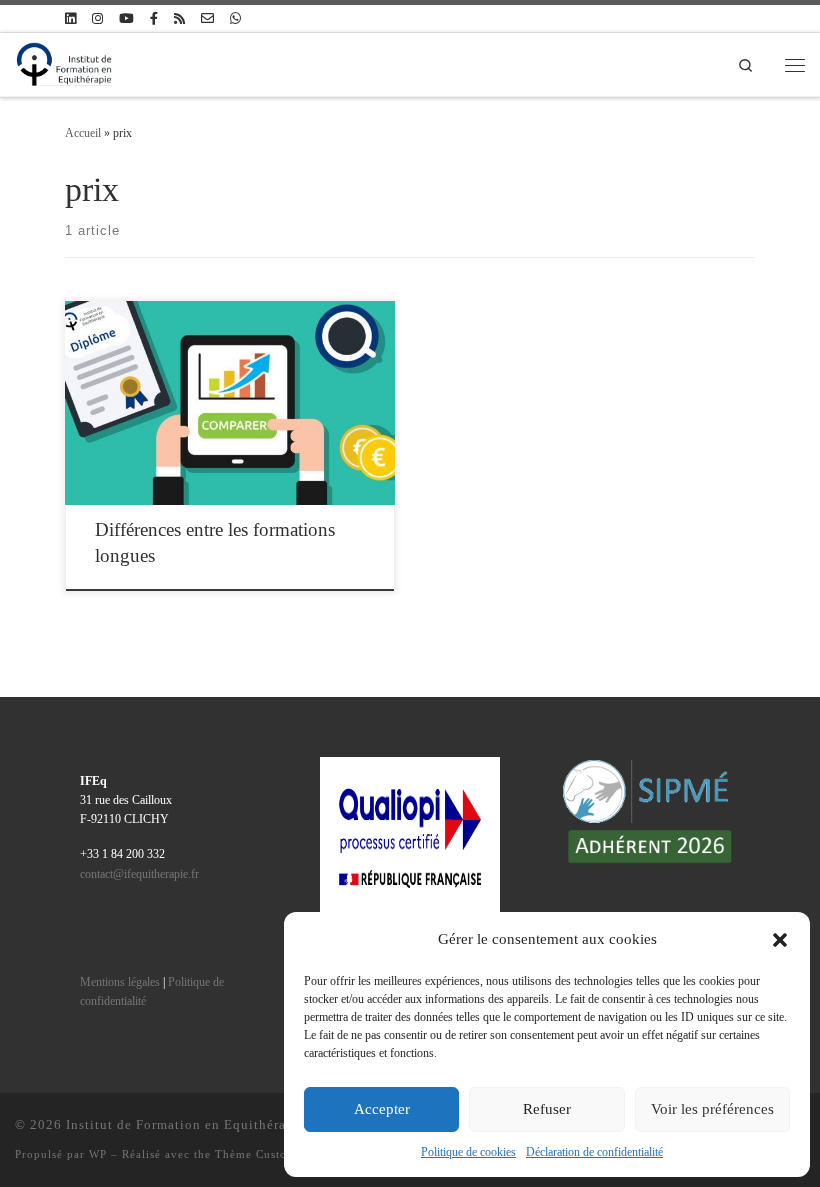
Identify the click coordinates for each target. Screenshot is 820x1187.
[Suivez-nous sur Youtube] (126, 19)
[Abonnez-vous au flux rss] (179, 19)
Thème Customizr (263, 1154)
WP (98, 1154)
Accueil (83, 133)
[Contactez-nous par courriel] (207, 19)
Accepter (382, 1109)
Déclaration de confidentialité (594, 1152)
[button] (780, 940)
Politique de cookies (468, 1152)
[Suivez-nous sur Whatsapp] (235, 19)
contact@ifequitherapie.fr (139, 874)
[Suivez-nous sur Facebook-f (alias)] (154, 19)
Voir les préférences (712, 1109)
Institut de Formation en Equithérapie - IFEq (207, 1124)
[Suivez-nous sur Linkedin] (70, 19)
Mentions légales (120, 982)
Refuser (547, 1109)
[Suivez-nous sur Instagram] (97, 19)
